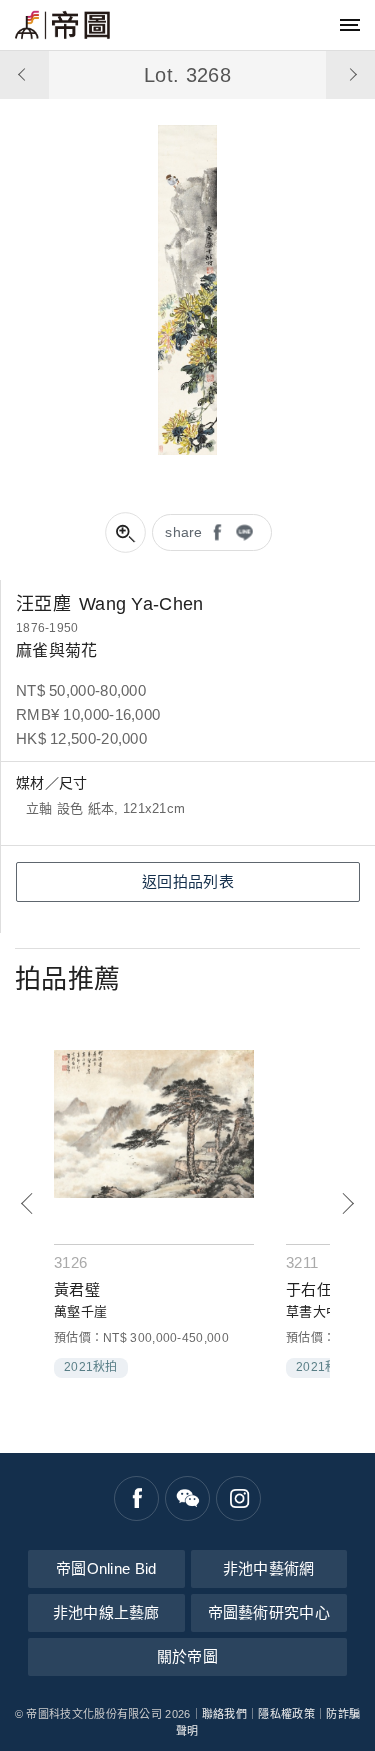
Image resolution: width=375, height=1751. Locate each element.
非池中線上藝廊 (106, 1612)
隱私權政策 (286, 1714)
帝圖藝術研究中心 (269, 1612)
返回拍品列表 (188, 881)
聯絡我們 (224, 1714)
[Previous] (27, 1203)
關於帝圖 (187, 1656)
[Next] (347, 1203)
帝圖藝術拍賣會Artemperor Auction (62, 25)
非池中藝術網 (269, 1568)
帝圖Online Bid (106, 1568)
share (184, 532)
